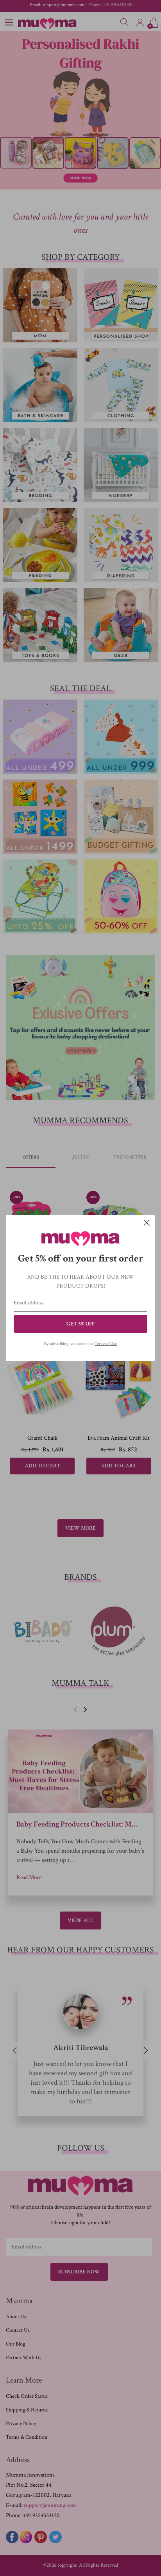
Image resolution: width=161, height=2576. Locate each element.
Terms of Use (106, 1344)
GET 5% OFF (80, 1324)
